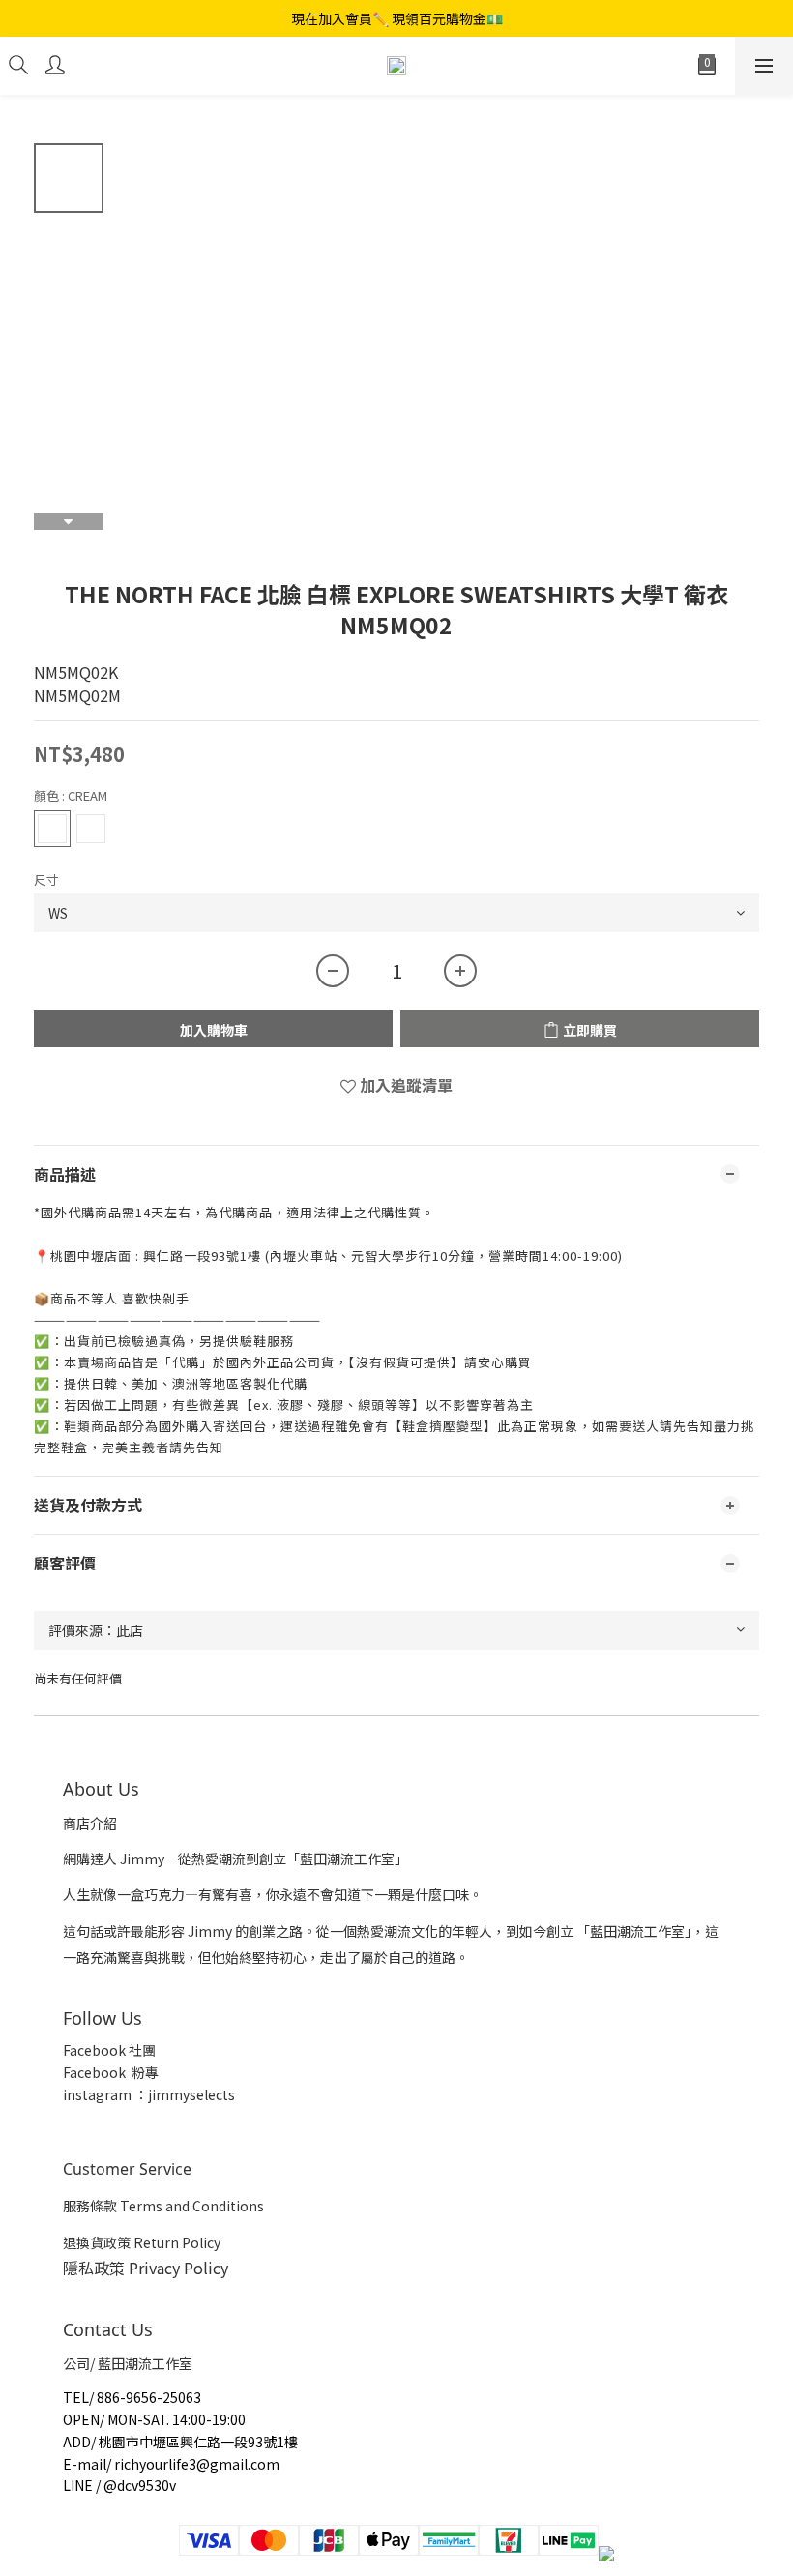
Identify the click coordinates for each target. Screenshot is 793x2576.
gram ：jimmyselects (165, 2094)
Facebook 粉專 (111, 2072)
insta (79, 2094)
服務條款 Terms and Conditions (163, 2206)
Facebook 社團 (111, 2050)
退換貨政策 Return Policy (142, 2242)
